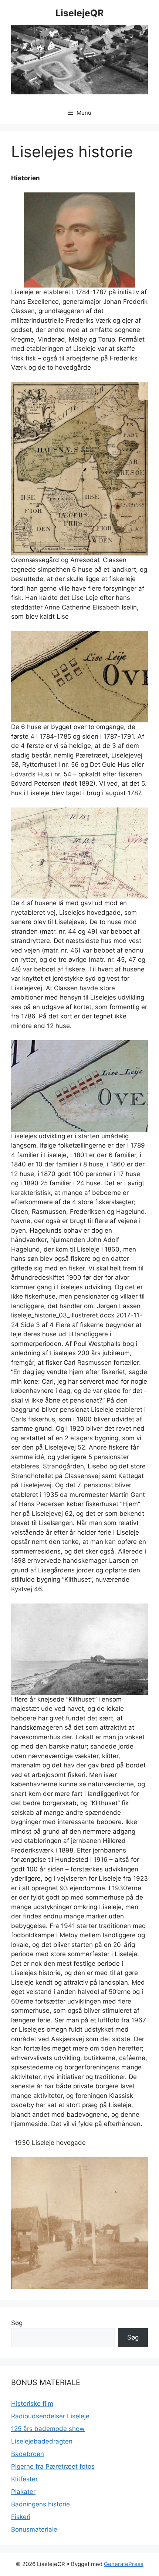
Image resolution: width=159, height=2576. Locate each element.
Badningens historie (40, 2504)
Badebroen (28, 2454)
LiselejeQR (79, 13)
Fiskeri (21, 2517)
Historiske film (32, 2404)
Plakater (23, 2492)
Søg (17, 2323)
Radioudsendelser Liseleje (50, 2416)
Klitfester (24, 2479)
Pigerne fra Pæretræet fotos (53, 2466)
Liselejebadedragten (42, 2441)
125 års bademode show (48, 2429)
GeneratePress (124, 2564)
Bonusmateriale (34, 2529)
